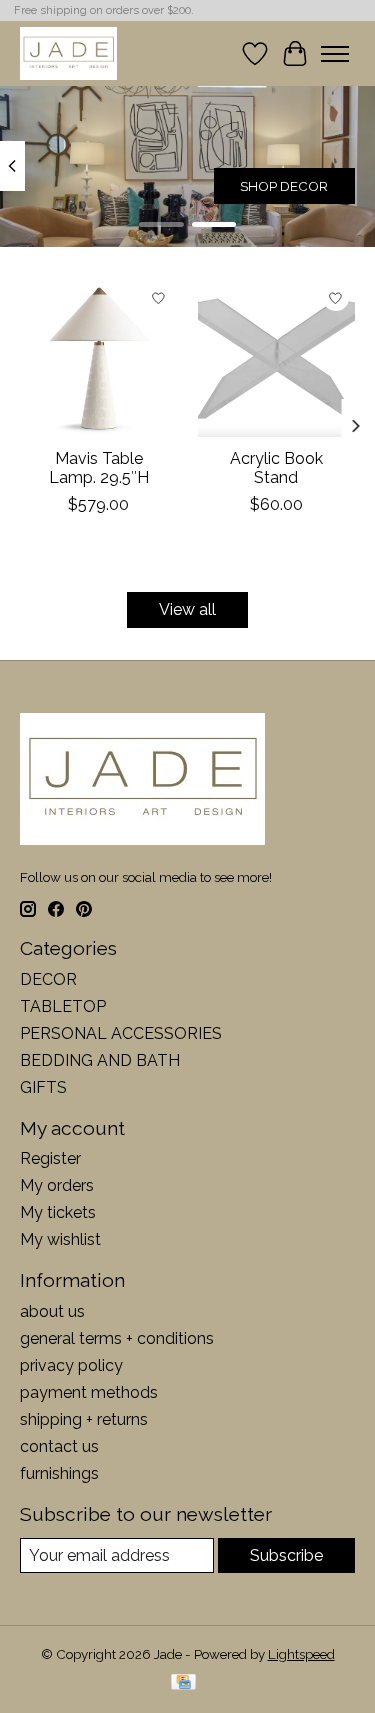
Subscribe (286, 1555)
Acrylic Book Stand (276, 468)
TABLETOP (63, 1006)
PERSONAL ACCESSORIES (121, 1033)
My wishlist (60, 1239)
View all (187, 609)
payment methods (89, 1392)
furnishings (59, 1473)
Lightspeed (301, 1654)
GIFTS (43, 1087)
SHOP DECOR (284, 186)
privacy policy (71, 1365)
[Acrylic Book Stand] (277, 358)
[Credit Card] (183, 1683)
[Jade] (68, 53)
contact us (59, 1446)
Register (50, 1158)
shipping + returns (84, 1419)
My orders (57, 1185)
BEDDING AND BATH (100, 1060)
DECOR (48, 979)
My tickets (58, 1212)
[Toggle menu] (335, 54)
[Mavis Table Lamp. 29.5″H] (99, 358)
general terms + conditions (117, 1338)
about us (52, 1311)
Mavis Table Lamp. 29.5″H (99, 468)
